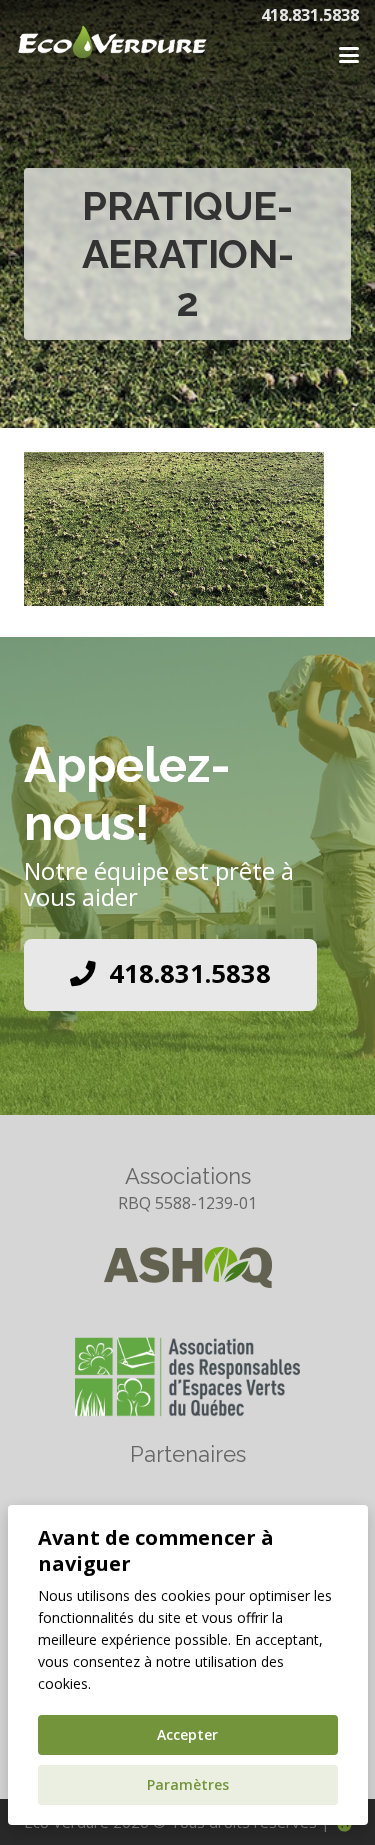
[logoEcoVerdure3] (130, 50)
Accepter (187, 1734)
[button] (349, 55)
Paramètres (188, 1784)
